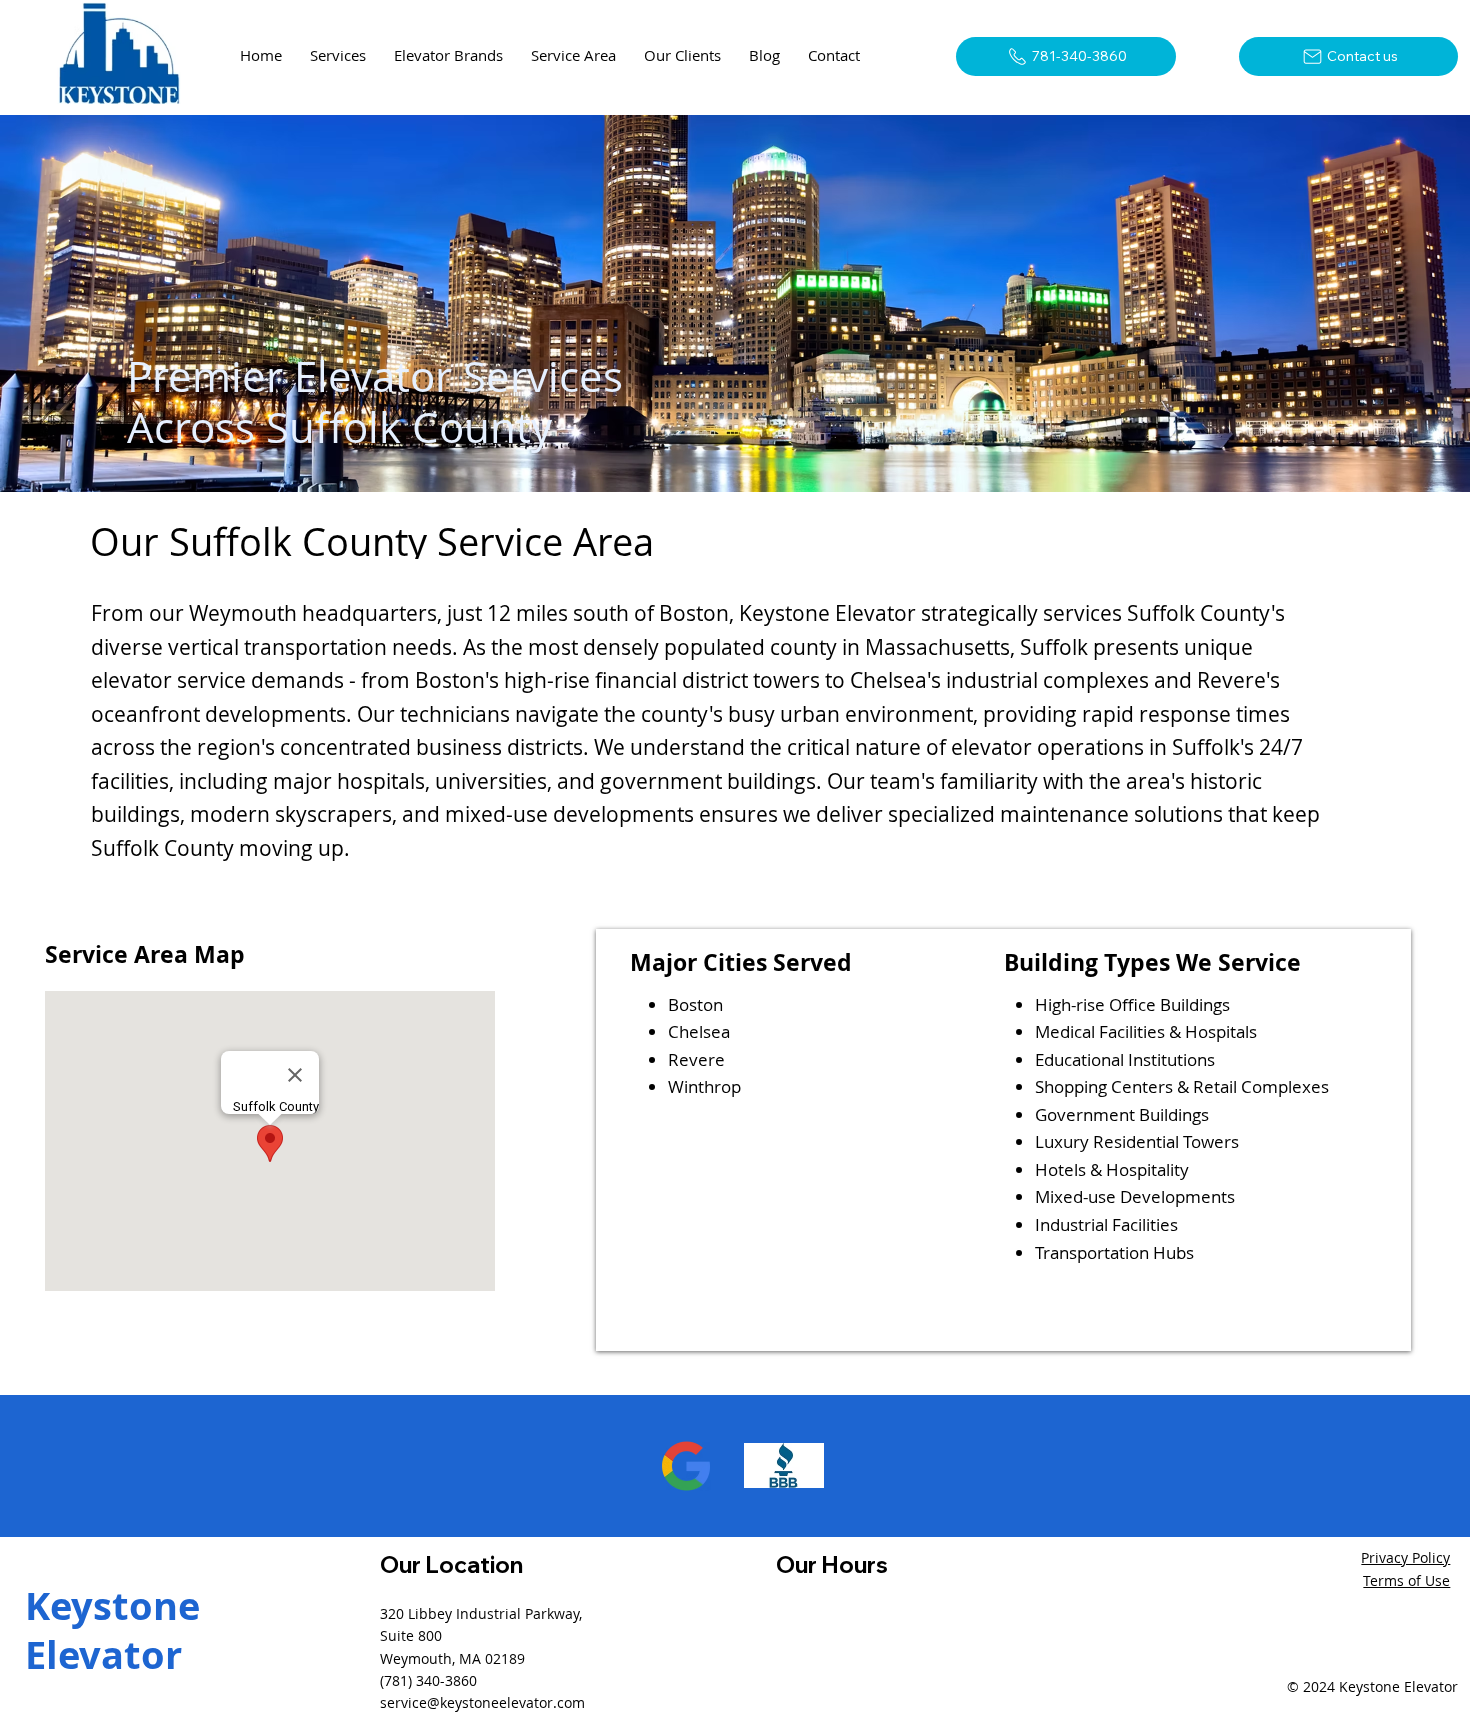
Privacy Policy (1405, 1557)
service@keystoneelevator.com (482, 1702)
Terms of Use (1406, 1580)
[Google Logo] (686, 1466)
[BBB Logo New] (784, 1466)
